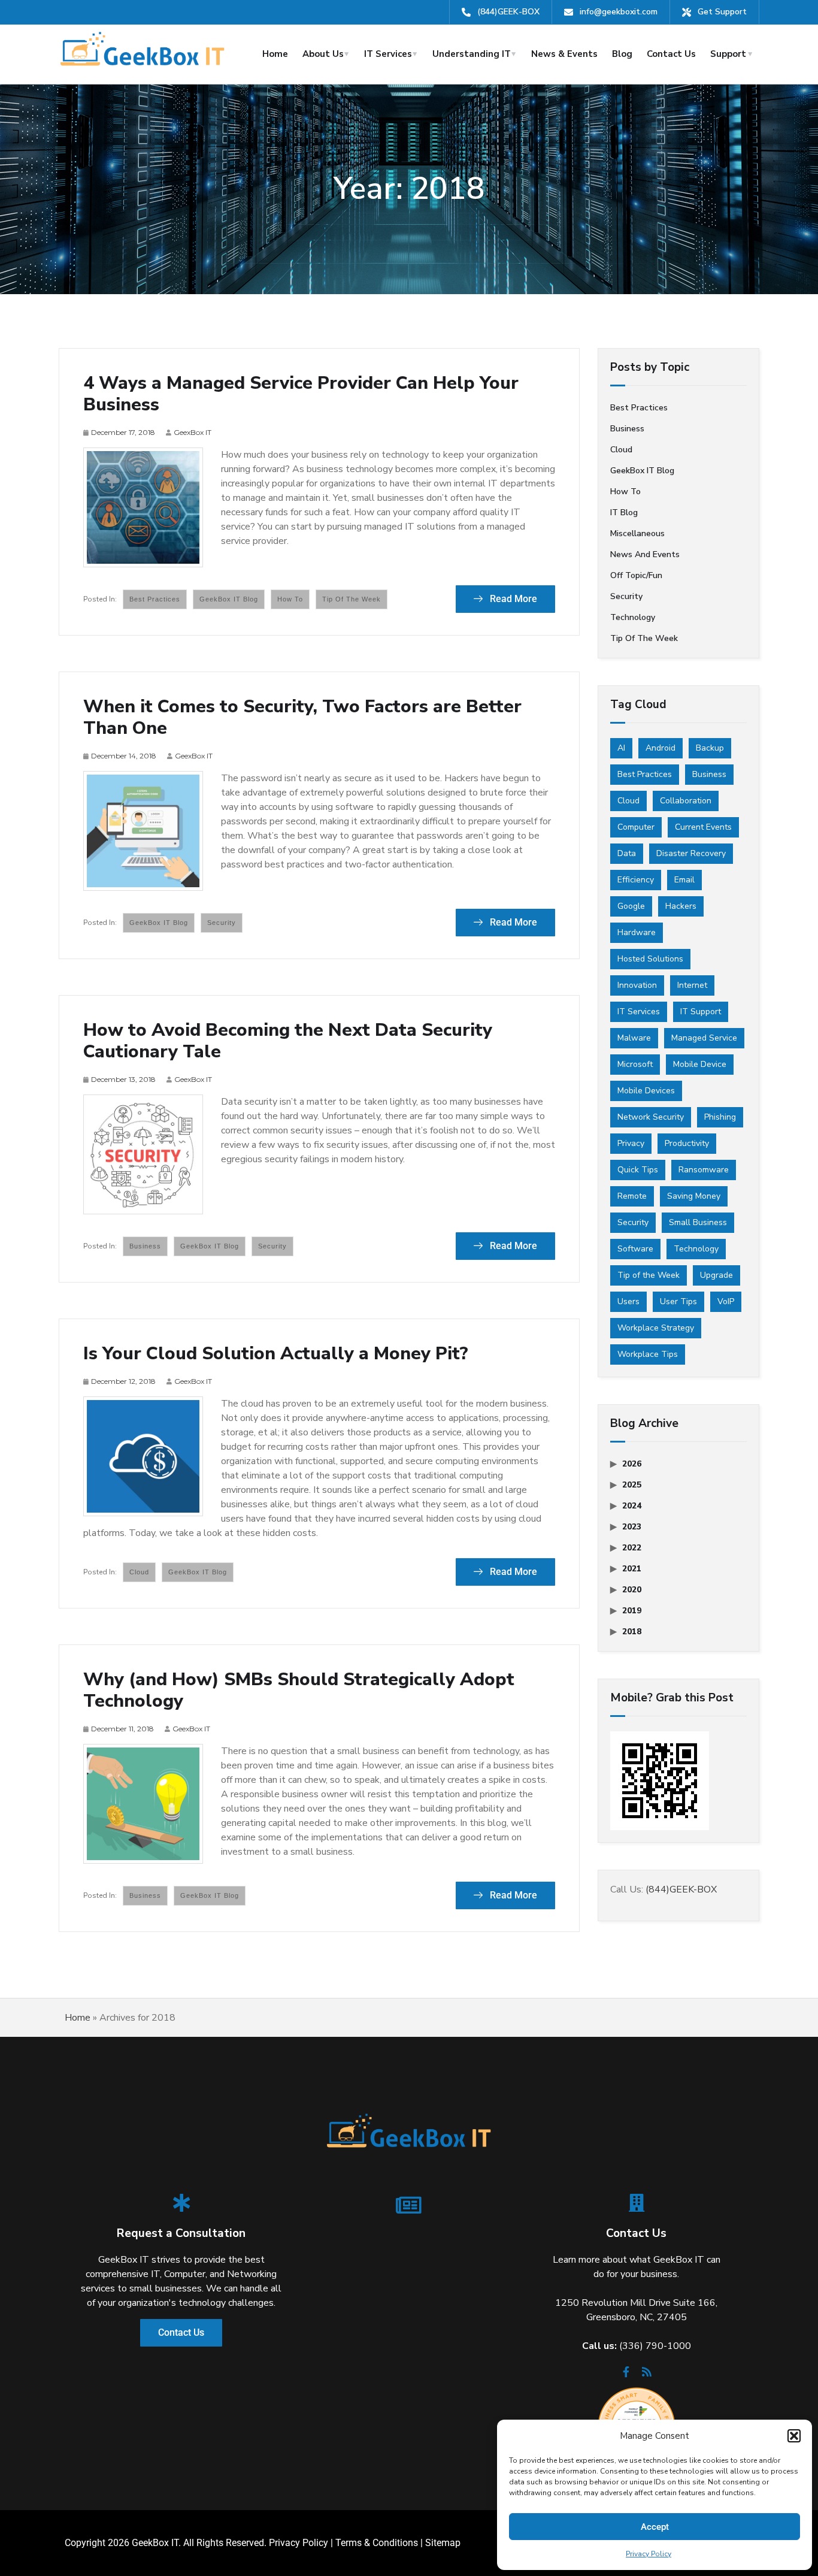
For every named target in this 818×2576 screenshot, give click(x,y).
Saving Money (694, 1196)
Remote (632, 1196)
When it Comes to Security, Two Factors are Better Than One (302, 718)
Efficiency (636, 880)
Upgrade (716, 1275)
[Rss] (647, 2375)
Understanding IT (472, 54)
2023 (632, 1527)
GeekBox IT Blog (229, 599)
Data (627, 853)
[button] (794, 2436)
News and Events (645, 554)
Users (628, 1301)
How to (290, 599)
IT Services (388, 54)
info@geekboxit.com (619, 12)
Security (222, 923)
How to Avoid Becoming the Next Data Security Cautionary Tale (288, 1041)
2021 (632, 1569)
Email (684, 880)
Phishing (720, 1117)
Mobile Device (700, 1064)
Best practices (155, 599)
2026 (632, 1464)
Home (275, 54)
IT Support (701, 1012)
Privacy (631, 1143)
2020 (632, 1590)
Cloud (139, 1572)
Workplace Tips (648, 1354)
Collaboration (686, 801)
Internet (692, 985)
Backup (710, 748)
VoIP (726, 1301)
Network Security (651, 1117)
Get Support (722, 12)
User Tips (678, 1301)
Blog (622, 54)
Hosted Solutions (650, 959)
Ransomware (704, 1170)
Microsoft (635, 1064)
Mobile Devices (646, 1091)
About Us (323, 54)
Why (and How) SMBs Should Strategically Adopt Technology (299, 1691)
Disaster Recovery (691, 853)
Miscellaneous (637, 533)
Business (145, 1246)
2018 (632, 1632)
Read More (512, 599)
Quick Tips (638, 1170)
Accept (655, 2527)
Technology (633, 617)
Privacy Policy (649, 2554)
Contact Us (671, 54)
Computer (636, 827)
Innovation (637, 985)
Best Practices (645, 774)
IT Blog (624, 513)
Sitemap (443, 2543)
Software (635, 1249)
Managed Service (704, 1038)
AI (621, 748)
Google (631, 906)
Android (661, 748)
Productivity (687, 1143)
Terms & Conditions (377, 2543)
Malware (634, 1038)
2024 (632, 1506)
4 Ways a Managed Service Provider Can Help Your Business (301, 394)
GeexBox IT (193, 432)
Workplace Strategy (656, 1328)
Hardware (637, 932)
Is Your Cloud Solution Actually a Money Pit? (276, 1354)
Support (728, 54)
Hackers (681, 906)
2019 (632, 1611)
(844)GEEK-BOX (508, 12)
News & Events (564, 54)
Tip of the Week (352, 599)
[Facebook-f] (626, 2375)
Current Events (703, 827)
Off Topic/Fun (636, 575)
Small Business (698, 1222)
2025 (632, 1485)
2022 (632, 1548)
